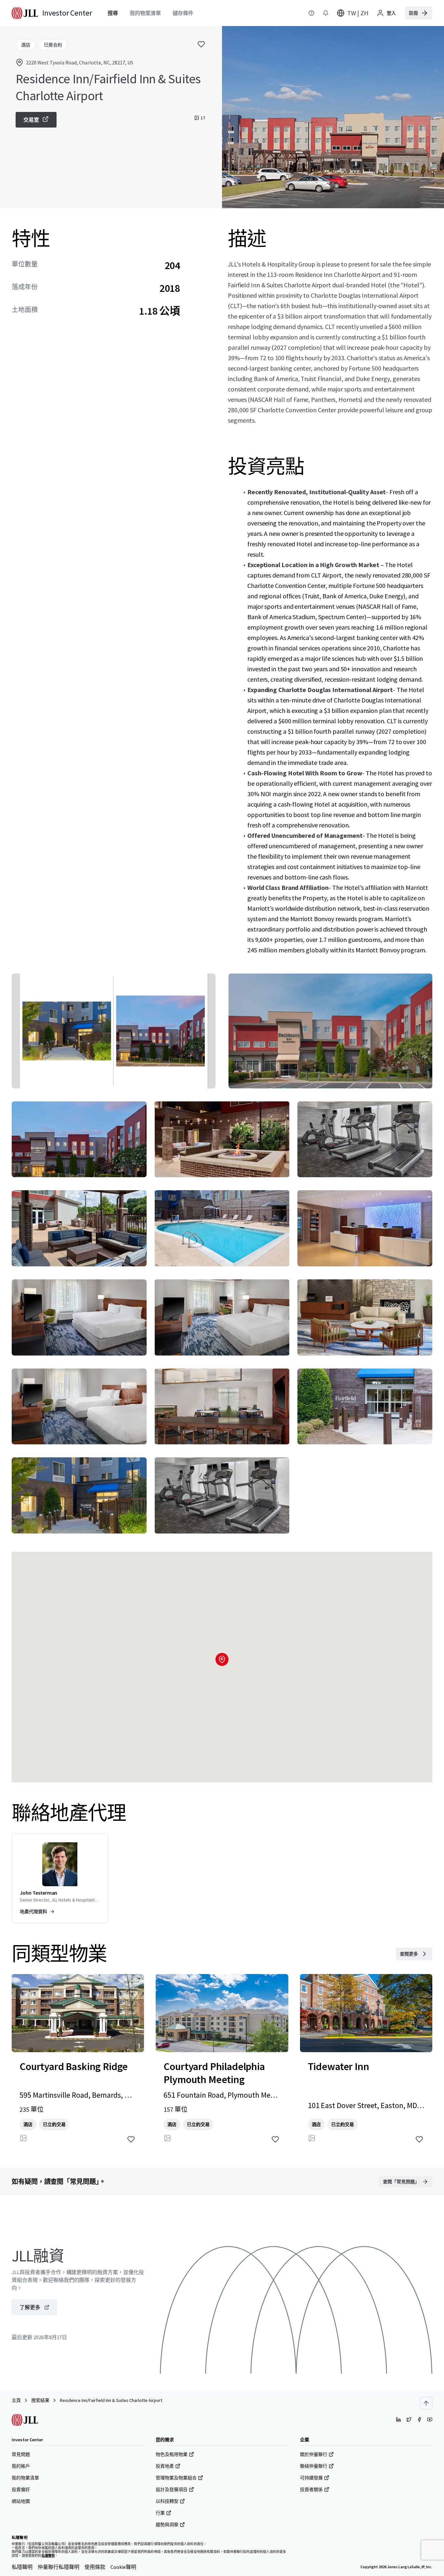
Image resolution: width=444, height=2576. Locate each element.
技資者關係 (311, 2489)
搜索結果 (40, 2400)
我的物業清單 (25, 2478)
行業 (160, 2513)
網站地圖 (21, 2501)
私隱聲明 (22, 2567)
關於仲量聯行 (314, 2454)
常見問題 (21, 2454)
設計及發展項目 (172, 2489)
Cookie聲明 (123, 2567)
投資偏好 (21, 2489)
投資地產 (165, 2466)
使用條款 (95, 2567)
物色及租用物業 (172, 2454)
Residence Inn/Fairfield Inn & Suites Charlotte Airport (111, 2400)
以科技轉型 (167, 2501)
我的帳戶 (21, 2466)
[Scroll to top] (426, 2403)
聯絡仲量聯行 (314, 2466)
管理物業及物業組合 (176, 2478)
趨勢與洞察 (167, 2525)
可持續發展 (311, 2478)
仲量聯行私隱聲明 (59, 2567)
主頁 (16, 2400)
